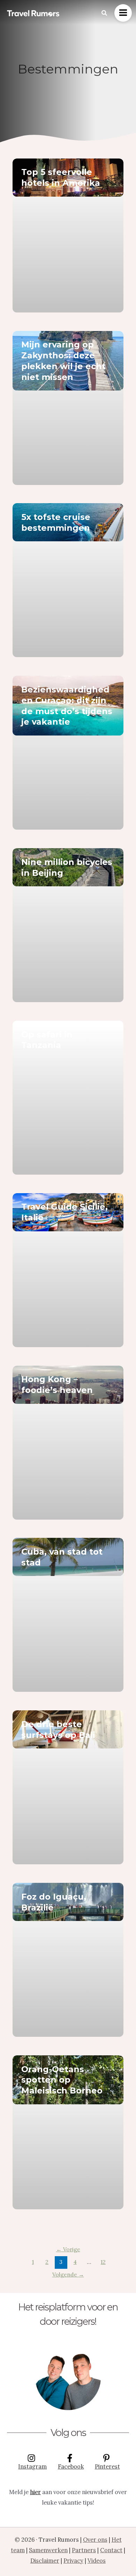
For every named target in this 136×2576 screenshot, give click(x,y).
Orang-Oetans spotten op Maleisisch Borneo (62, 2080)
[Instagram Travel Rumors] (68, 2377)
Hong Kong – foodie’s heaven (57, 1385)
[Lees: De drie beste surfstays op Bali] (68, 1729)
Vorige (68, 2249)
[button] (105, 13)
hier (35, 2492)
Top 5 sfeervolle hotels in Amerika (61, 177)
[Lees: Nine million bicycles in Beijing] (68, 867)
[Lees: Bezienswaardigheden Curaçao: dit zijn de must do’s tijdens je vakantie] (68, 706)
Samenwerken (48, 2550)
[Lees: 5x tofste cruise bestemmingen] (68, 522)
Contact (111, 2550)
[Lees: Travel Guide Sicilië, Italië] (68, 1212)
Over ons (95, 2539)
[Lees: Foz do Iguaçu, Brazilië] (68, 1902)
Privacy (73, 2560)
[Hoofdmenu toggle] (123, 13)
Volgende (68, 2274)
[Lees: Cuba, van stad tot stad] (68, 1557)
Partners (84, 2550)
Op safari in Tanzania (47, 1040)
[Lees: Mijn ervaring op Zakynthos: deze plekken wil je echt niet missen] (68, 361)
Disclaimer (45, 2560)
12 (103, 2262)
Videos (97, 2560)
